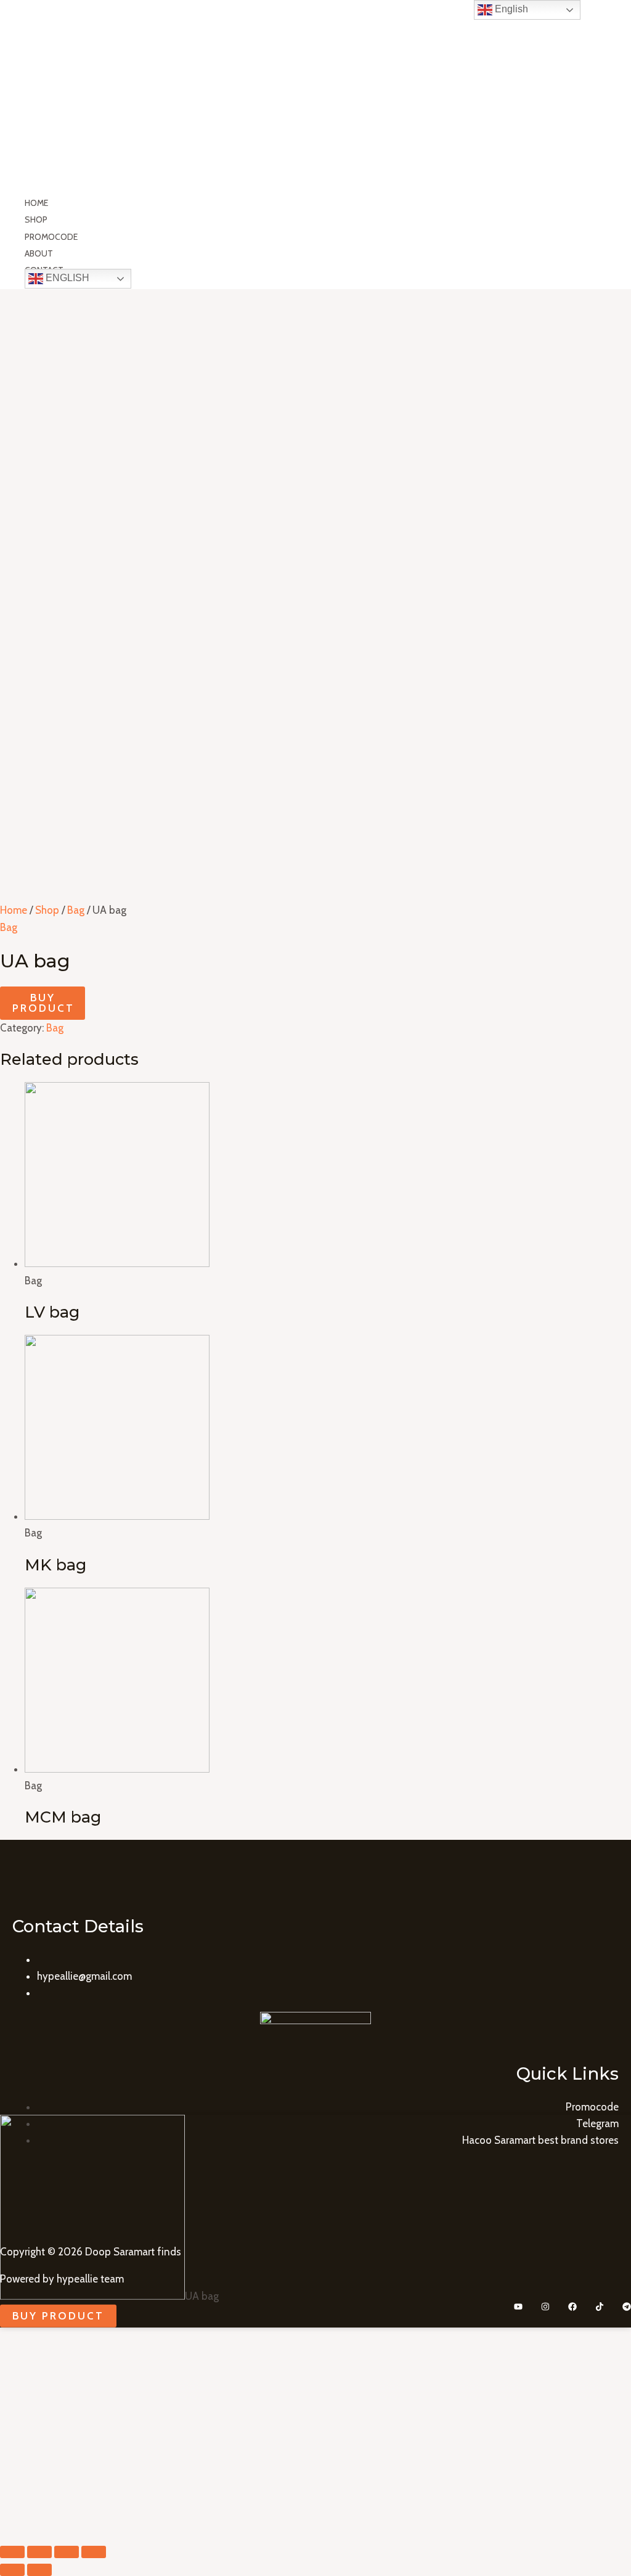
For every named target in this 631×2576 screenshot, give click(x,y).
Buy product (43, 1003)
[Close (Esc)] (12, 2552)
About (39, 253)
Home (36, 203)
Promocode (51, 237)
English (66, 278)
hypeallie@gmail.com (84, 1976)
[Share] (39, 2552)
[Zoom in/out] (94, 2552)
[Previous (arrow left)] (12, 2570)
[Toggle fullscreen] (67, 2552)
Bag (76, 910)
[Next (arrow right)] (39, 2570)
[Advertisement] (315, 382)
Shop (36, 219)
